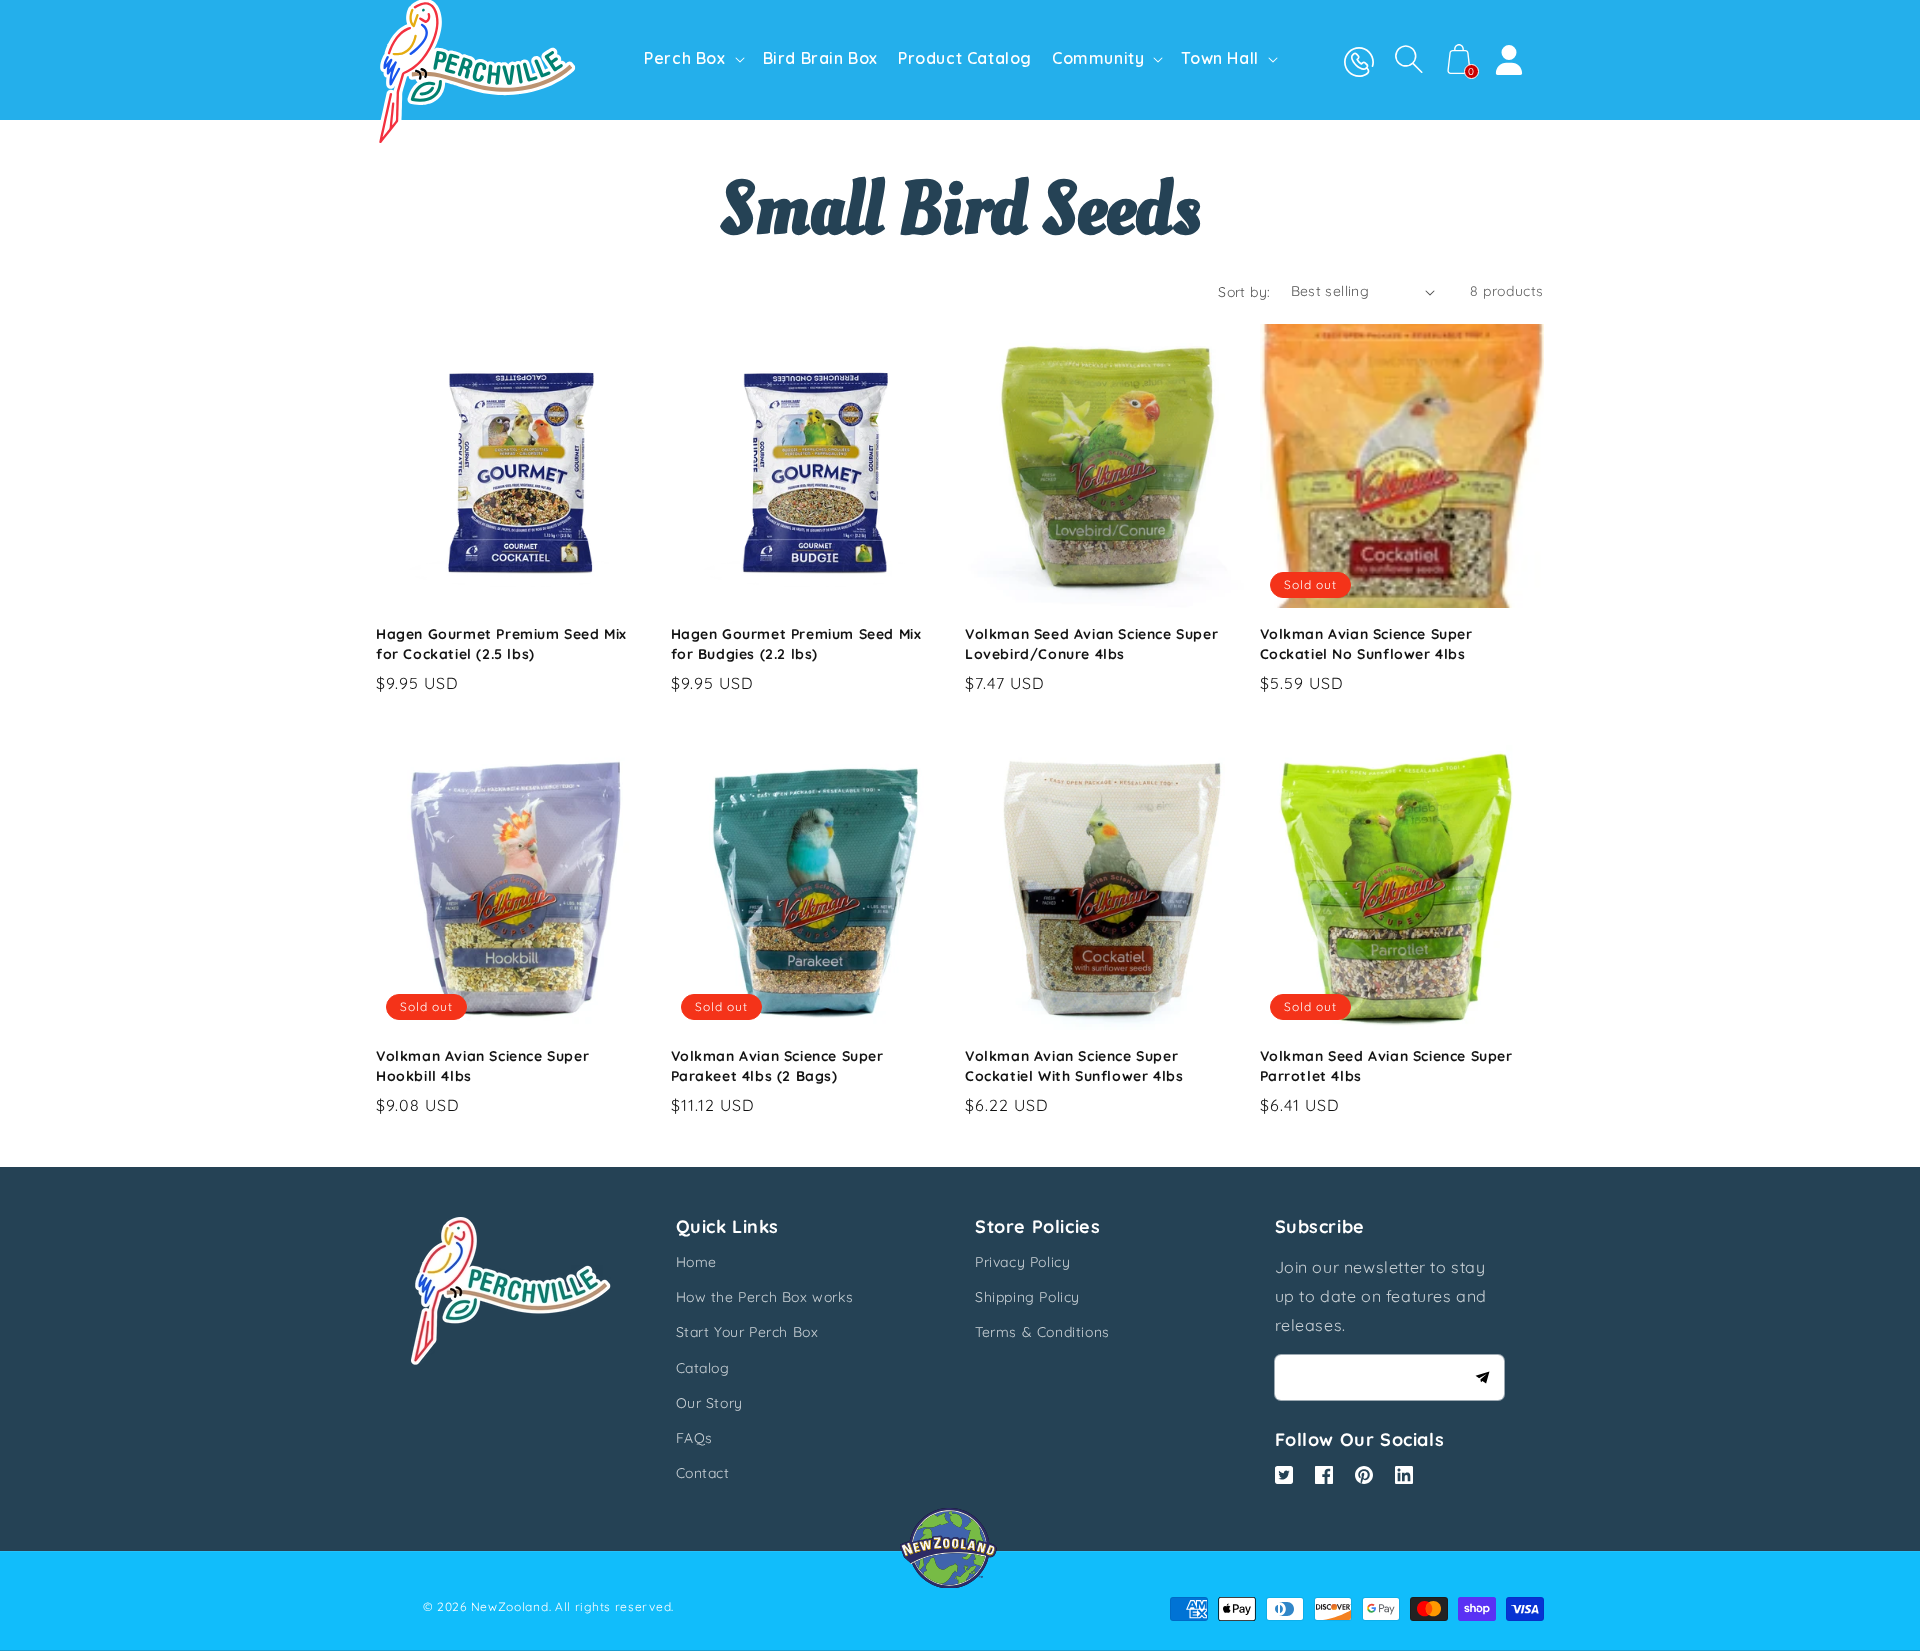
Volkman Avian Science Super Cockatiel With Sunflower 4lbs (1074, 1066)
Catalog (703, 1368)
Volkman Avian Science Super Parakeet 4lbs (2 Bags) (777, 1066)
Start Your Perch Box (747, 1332)
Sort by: (1244, 292)
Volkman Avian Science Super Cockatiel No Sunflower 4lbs (1366, 644)
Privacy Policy (1022, 1262)
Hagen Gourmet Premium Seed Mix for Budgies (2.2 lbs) (796, 644)
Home (696, 1262)
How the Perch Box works (765, 1297)
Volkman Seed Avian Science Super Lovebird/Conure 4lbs (1091, 644)
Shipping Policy (1027, 1297)
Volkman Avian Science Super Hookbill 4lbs (482, 1066)
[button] (1409, 59)
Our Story (709, 1403)
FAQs (694, 1438)
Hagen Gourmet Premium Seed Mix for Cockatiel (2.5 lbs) (501, 644)
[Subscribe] (1482, 1377)
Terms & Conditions (1042, 1332)
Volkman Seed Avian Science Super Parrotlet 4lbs (1386, 1066)
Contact (703, 1473)
